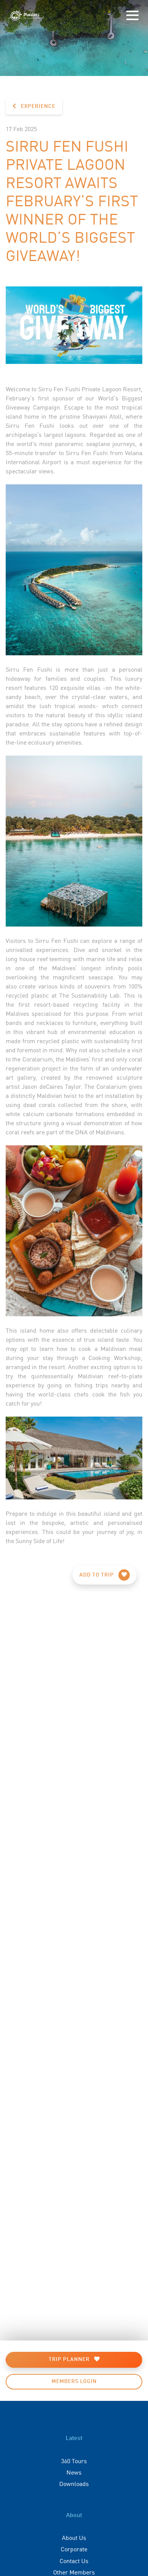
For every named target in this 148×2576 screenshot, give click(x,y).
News (74, 2472)
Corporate (74, 2549)
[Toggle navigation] (132, 16)
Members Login (74, 2381)
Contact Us (74, 2560)
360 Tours (74, 2461)
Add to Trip (97, 1575)
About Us (74, 2537)
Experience (37, 106)
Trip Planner (70, 2359)
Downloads (74, 2483)
